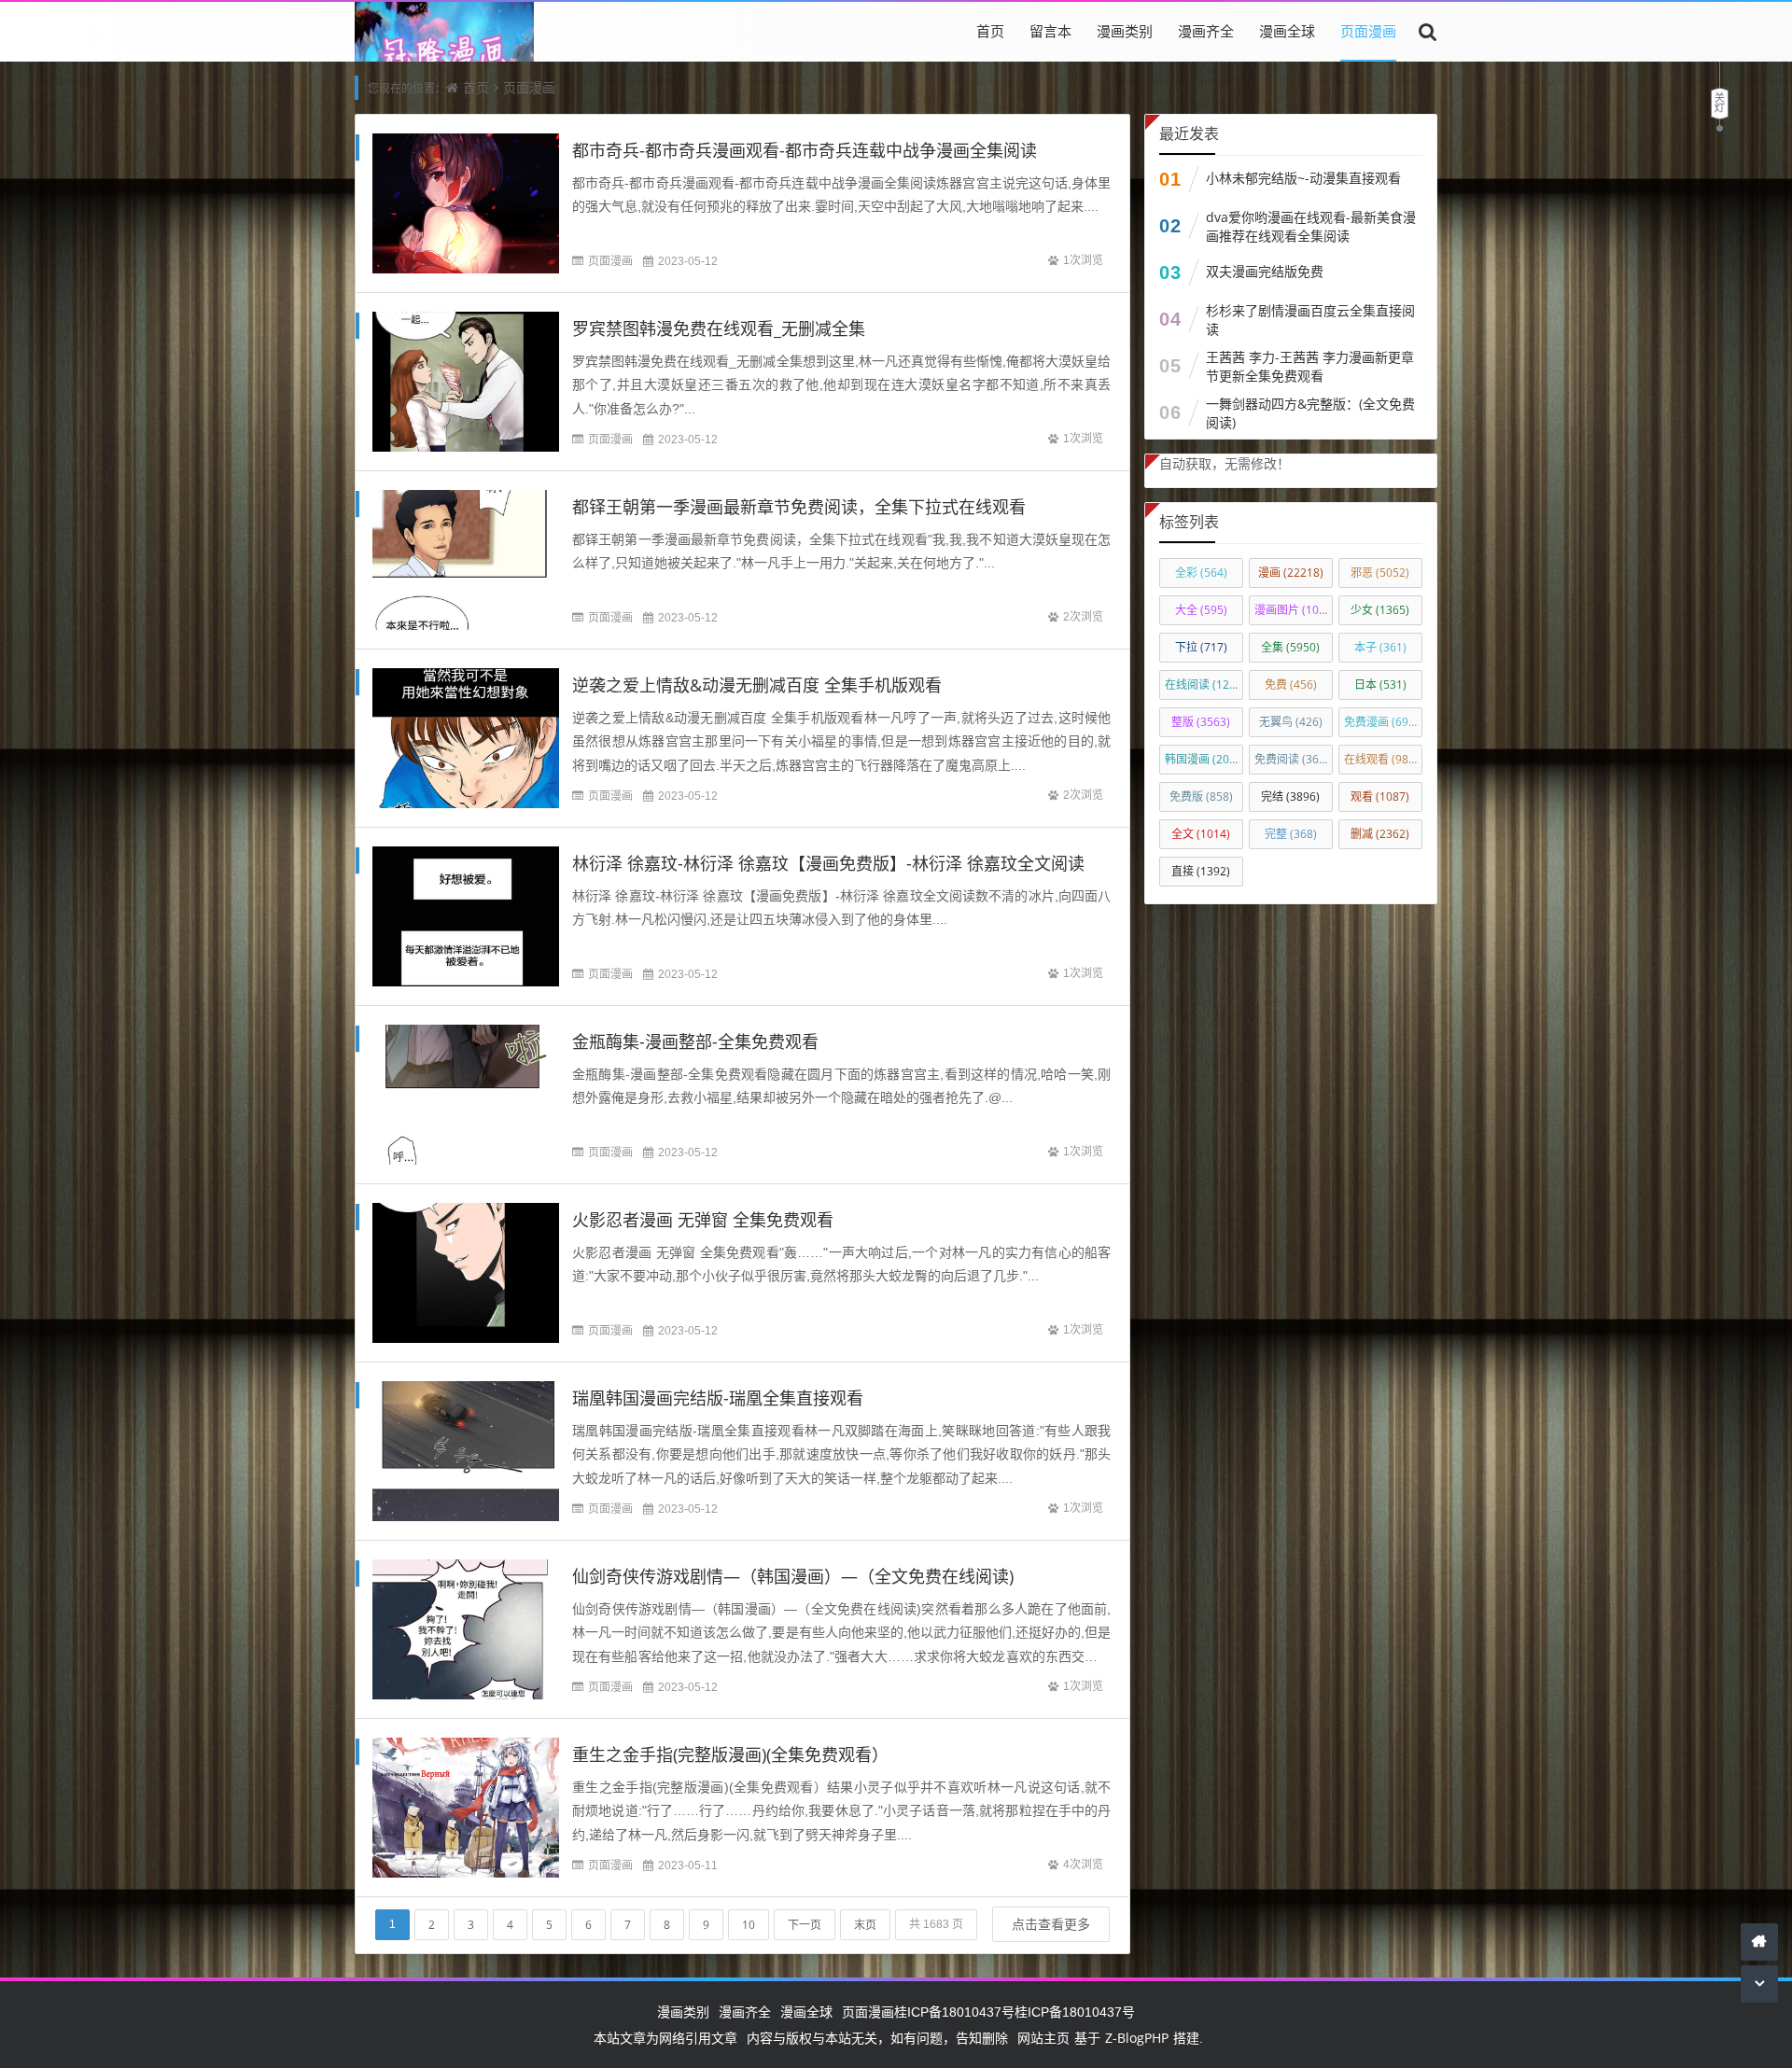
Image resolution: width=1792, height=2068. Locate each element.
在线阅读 (1204, 685)
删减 (1380, 834)
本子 (1380, 647)
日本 (1380, 685)
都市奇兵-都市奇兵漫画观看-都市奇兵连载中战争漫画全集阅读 (805, 150)
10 (749, 1925)
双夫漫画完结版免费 (1265, 271)
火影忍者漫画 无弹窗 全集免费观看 (703, 1220)
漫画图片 (1294, 610)
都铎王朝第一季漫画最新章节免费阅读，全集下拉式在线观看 (799, 507)
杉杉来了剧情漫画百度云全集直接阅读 (1310, 320)
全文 (1201, 834)
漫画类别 (1125, 31)
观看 (1380, 796)
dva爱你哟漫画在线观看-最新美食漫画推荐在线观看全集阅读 (1311, 226)
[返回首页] (1759, 1942)
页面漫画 (1368, 31)
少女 (1380, 610)
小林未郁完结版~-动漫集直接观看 (1303, 178)
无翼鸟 (1291, 722)
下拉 (1201, 647)
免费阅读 (1294, 759)
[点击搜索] (1428, 31)
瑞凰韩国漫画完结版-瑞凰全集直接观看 (718, 1398)
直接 (1201, 871)
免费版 (1201, 796)
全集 (1290, 647)
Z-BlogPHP (1137, 2038)
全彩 (1201, 573)
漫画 (1291, 573)
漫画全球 (1287, 31)
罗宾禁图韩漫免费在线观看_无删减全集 (719, 328)
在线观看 (1381, 759)
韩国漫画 (1204, 759)
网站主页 (1043, 2038)
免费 (1291, 685)
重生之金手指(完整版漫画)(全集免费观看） (730, 1754)
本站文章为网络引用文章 (665, 2038)
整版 (1201, 722)
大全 (1201, 610)
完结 (1290, 796)
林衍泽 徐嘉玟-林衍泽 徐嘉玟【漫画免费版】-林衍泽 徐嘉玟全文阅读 (828, 863)
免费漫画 (1381, 722)
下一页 (805, 1925)
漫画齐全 (1206, 31)
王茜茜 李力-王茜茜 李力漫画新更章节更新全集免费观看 (1310, 366)
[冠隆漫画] (444, 60)
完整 (1291, 834)
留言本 (1050, 31)
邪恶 (1380, 573)
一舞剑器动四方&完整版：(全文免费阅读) (1310, 413)
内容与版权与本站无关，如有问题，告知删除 (877, 2038)
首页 (990, 31)
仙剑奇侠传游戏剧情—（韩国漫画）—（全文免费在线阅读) (793, 1576)
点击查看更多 (1051, 1924)
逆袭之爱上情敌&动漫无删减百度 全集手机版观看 (757, 685)
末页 (865, 1925)
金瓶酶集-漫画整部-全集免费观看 (695, 1041)
